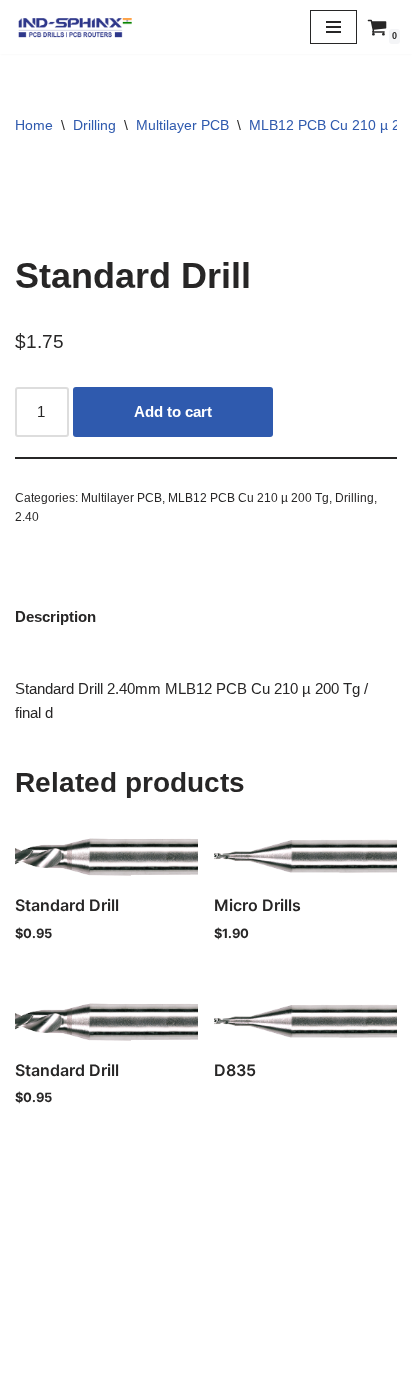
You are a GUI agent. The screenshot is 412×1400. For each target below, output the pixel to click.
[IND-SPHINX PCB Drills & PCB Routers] (75, 27)
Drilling (94, 125)
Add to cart (173, 411)
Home (34, 125)
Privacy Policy (206, 1335)
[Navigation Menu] (333, 27)
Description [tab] (55, 616)
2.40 (27, 517)
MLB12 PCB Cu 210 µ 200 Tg (248, 498)
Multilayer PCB (182, 125)
